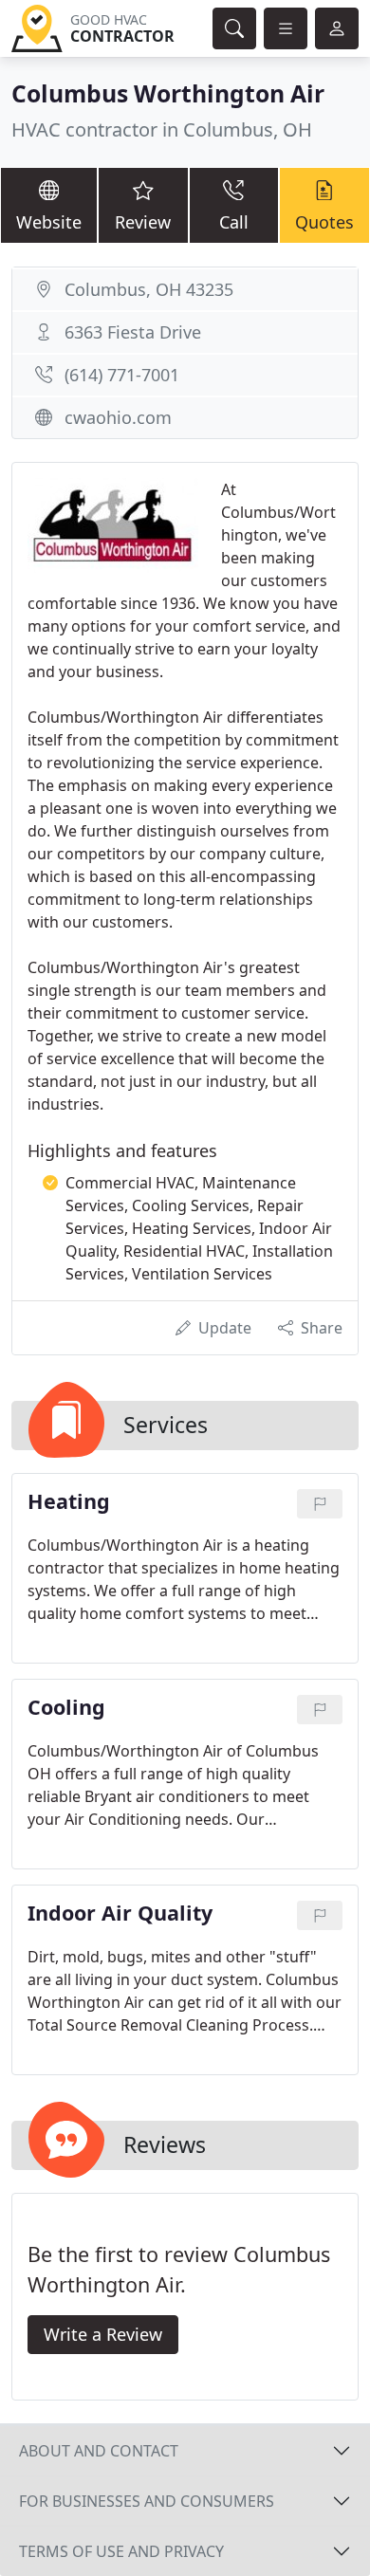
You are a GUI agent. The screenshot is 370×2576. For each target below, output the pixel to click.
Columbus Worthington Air (168, 93)
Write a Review (103, 2334)
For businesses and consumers (147, 2501)
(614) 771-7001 (122, 375)
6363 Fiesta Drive (133, 332)
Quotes (324, 222)
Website (49, 222)
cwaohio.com (118, 417)
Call (234, 222)
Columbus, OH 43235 (149, 289)
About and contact (99, 2451)
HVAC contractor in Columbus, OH (162, 129)
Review (143, 222)
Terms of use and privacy (121, 2551)
